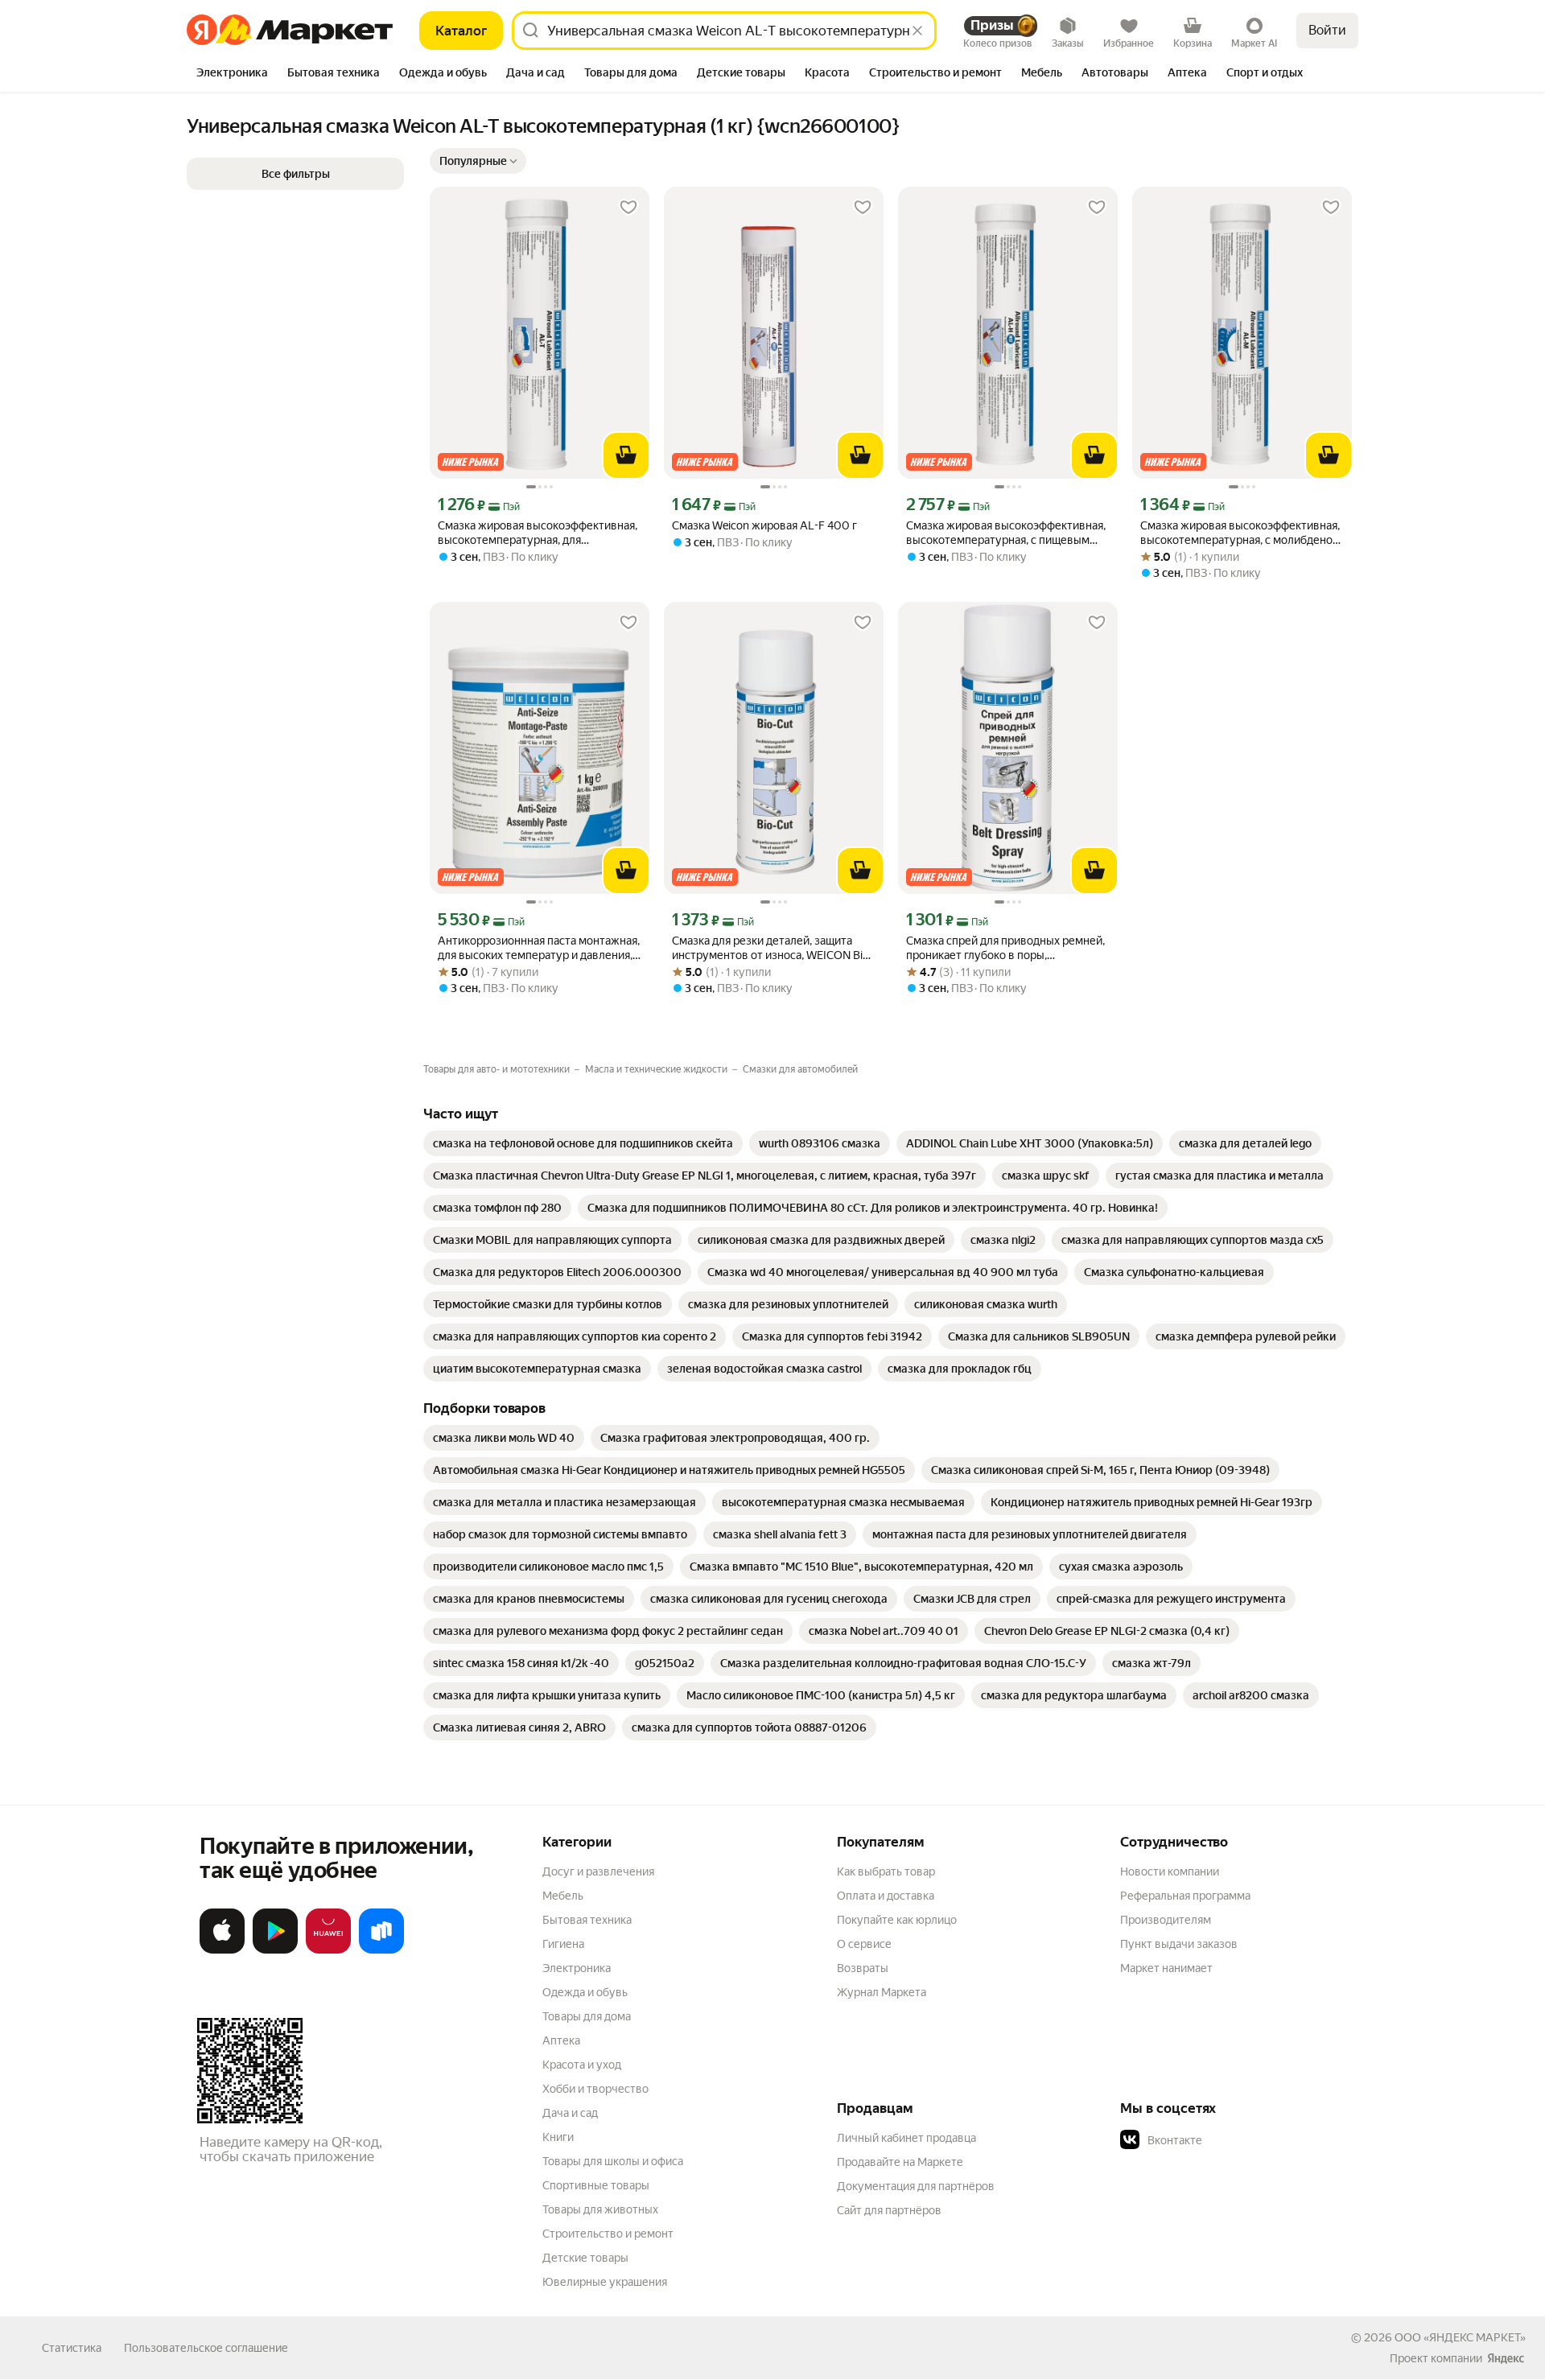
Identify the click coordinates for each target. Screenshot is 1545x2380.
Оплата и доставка (886, 1896)
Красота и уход (582, 2065)
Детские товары (585, 2258)
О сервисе (864, 1944)
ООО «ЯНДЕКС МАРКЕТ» (1460, 2337)
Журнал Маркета (882, 1992)
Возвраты (863, 1968)
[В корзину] (626, 455)
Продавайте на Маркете (900, 2162)
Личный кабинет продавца (906, 2138)
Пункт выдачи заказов (1179, 1944)
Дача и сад (570, 2113)
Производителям (1166, 1920)
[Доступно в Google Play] (275, 1950)
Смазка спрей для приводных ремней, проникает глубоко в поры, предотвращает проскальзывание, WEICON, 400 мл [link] (1005, 948)
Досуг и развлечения (598, 1871)
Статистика (72, 2348)
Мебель (563, 1896)
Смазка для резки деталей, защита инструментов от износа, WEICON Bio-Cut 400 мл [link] (772, 948)
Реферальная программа (1185, 1896)
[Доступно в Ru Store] (381, 1950)
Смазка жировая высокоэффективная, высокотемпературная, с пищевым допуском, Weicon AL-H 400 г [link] (1006, 533)
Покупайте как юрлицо (897, 1920)
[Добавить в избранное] (628, 208)
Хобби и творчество (595, 2089)
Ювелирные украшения (605, 2282)
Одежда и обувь (585, 1992)
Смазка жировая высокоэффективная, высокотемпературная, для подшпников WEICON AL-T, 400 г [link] (538, 533)
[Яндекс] (1506, 2358)
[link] (583, 1143)
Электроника (577, 1968)
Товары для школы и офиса (613, 2161)
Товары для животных (600, 2209)
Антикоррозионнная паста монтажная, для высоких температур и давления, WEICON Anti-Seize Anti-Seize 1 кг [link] (539, 948)
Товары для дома (587, 2016)
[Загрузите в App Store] (222, 1950)
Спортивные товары (596, 2185)
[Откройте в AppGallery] (328, 1950)
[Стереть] (917, 31)
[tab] (232, 74)
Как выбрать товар (886, 1871)
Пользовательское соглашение (206, 2348)
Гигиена (563, 1944)
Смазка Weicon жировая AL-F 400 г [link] (764, 525)
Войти (1327, 30)
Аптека (561, 2040)
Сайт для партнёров (889, 2210)
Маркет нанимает (1166, 1968)
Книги (558, 2137)
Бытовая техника (587, 1920)
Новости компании (1170, 1871)
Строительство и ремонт (608, 2234)
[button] (478, 161)
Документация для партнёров (916, 2186)
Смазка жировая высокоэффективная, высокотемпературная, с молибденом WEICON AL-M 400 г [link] (1240, 533)
